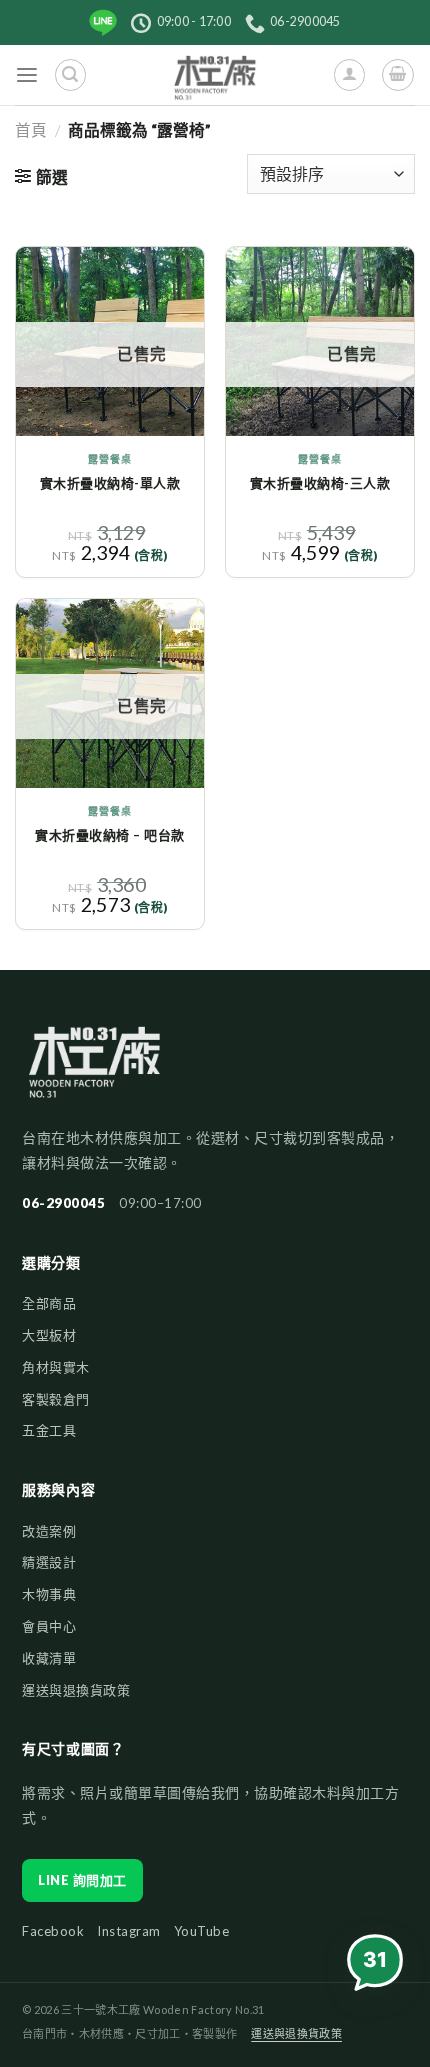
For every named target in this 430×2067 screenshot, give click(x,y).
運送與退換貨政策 (76, 1690)
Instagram (129, 1931)
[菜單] (27, 75)
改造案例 (49, 1531)
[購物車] (397, 74)
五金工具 (49, 1430)
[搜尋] (70, 74)
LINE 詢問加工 (82, 1880)
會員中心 (49, 1626)
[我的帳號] (349, 74)
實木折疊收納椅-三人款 (320, 483)
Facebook (53, 1931)
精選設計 (49, 1562)
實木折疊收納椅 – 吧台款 (110, 835)
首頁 (31, 130)
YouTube (202, 1931)
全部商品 (49, 1303)
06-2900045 (63, 1203)
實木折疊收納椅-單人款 (110, 483)
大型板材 (49, 1335)
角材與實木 (56, 1367)
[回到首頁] (94, 1071)
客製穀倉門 (56, 1399)
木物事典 (49, 1594)
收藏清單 (49, 1658)
